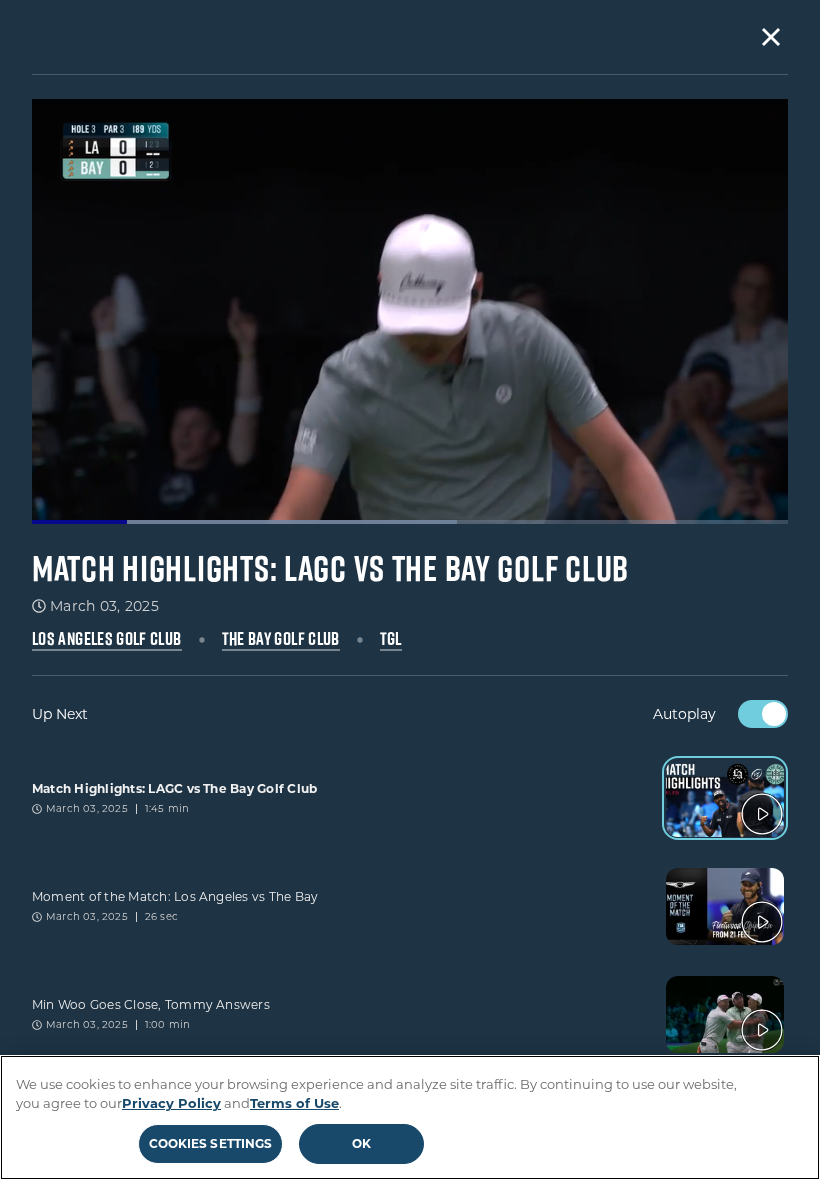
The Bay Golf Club (281, 639)
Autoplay (684, 714)
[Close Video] (771, 37)
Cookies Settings (211, 1143)
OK (361, 1143)
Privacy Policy (171, 1103)
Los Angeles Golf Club (107, 639)
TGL (391, 639)
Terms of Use (294, 1103)
